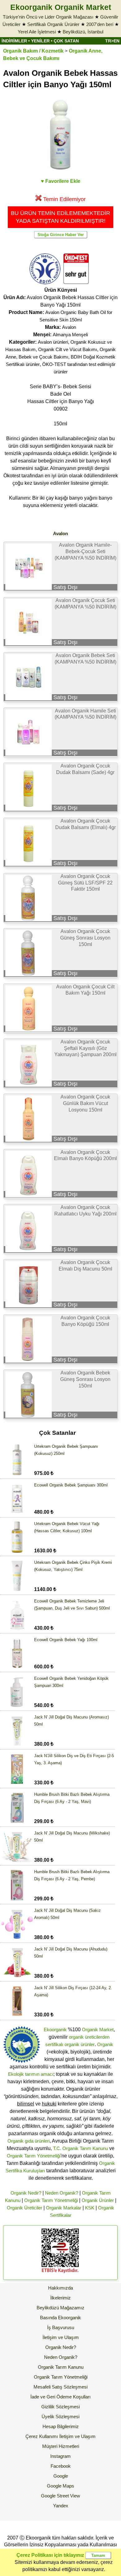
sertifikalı (54, 2044)
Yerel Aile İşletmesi (37, 32)
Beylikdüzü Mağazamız (60, 2308)
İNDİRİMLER (14, 41)
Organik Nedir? (26, 2193)
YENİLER (40, 41)
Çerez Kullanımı (42, 2436)
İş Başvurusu (61, 2327)
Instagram (60, 2456)
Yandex (61, 2506)
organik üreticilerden (89, 2037)
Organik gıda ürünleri (29, 2141)
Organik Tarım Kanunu (61, 2367)
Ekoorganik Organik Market (61, 7)
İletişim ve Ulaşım (61, 2337)
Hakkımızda (60, 2288)
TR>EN (112, 41)
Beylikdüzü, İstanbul (83, 32)
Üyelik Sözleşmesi (60, 2417)
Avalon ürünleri (53, 342)
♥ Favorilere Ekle (61, 181)
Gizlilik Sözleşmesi (60, 2407)
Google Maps (60, 2486)
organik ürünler (80, 2044)
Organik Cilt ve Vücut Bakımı (68, 349)
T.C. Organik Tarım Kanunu (81, 2148)
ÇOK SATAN (66, 41)
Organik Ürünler (98, 2200)
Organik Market (98, 2030)
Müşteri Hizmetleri (61, 2446)
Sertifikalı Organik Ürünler (53, 24)
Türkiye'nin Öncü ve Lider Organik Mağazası (48, 17)
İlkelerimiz (60, 2298)
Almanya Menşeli (70, 335)
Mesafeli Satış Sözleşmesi (60, 2387)
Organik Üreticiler (25, 2208)
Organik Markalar (64, 2208)
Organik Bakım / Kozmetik (33, 51)
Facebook (61, 2466)
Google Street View (60, 2496)
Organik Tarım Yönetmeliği (34, 2156)
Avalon (69, 327)
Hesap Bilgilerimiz (61, 2426)
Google (61, 2476)
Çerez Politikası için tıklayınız (50, 2555)
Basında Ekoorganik (60, 2318)
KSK (90, 2208)
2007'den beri (100, 24)
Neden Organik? (62, 2193)
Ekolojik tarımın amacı (31, 2074)
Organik (105, 2044)
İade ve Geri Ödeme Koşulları (60, 2397)
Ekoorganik (55, 2030)
